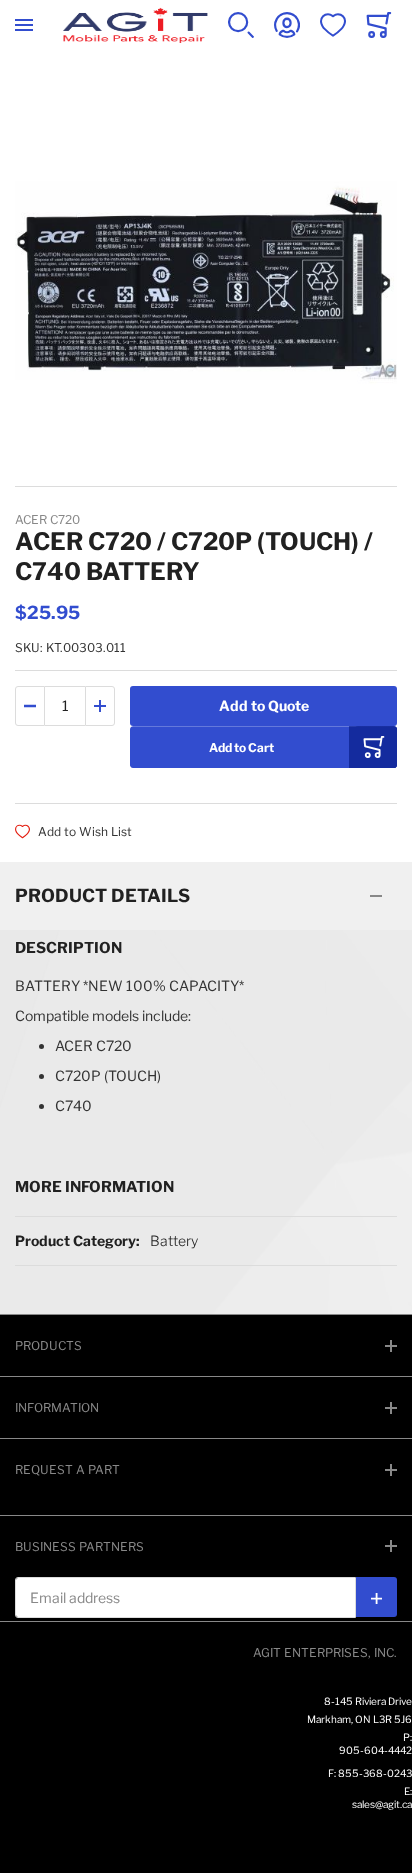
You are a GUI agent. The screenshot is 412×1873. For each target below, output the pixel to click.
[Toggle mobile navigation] (24, 25)
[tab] (206, 896)
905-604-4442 (375, 1750)
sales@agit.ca (382, 1804)
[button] (30, 706)
